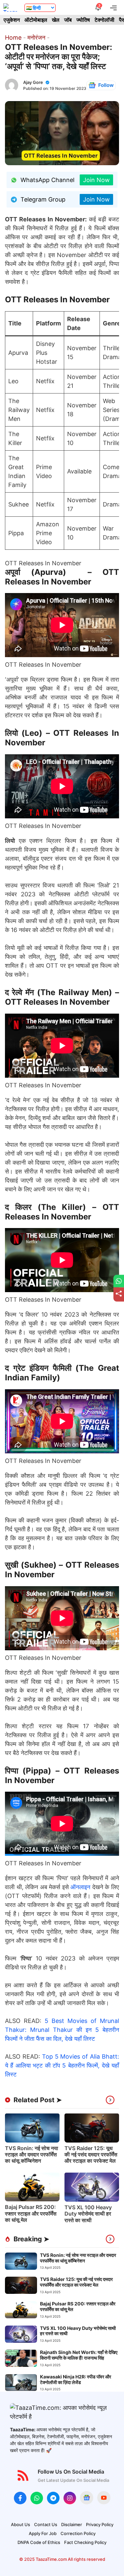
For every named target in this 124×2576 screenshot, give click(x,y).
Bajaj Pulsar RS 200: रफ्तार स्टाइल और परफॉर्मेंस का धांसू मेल (31, 2213)
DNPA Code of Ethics (39, 2542)
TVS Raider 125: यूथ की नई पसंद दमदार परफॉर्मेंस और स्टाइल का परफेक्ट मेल (91, 2154)
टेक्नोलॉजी (104, 20)
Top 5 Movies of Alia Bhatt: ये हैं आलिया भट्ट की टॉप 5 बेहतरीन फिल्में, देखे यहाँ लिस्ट (62, 2065)
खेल (56, 20)
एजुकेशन (12, 20)
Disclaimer (72, 2524)
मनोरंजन (36, 37)
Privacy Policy (100, 2524)
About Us (21, 2524)
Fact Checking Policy (85, 2542)
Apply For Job (43, 2533)
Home (13, 37)
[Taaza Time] (11, 7)
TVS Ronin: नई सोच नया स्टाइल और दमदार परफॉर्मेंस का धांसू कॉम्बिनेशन (32, 2154)
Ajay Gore (33, 82)
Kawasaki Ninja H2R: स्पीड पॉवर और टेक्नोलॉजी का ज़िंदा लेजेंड (76, 2379)
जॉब (68, 20)
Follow (106, 85)
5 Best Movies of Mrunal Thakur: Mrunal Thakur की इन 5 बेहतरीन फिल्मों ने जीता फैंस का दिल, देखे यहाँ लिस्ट (62, 2030)
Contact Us (46, 2524)
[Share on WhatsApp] (119, 1281)
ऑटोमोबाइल (36, 20)
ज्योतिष (83, 20)
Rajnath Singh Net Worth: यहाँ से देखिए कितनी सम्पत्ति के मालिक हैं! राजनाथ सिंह (79, 2355)
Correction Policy (78, 2533)
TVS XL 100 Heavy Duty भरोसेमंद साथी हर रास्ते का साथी (88, 2214)
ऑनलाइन (80, 1887)
